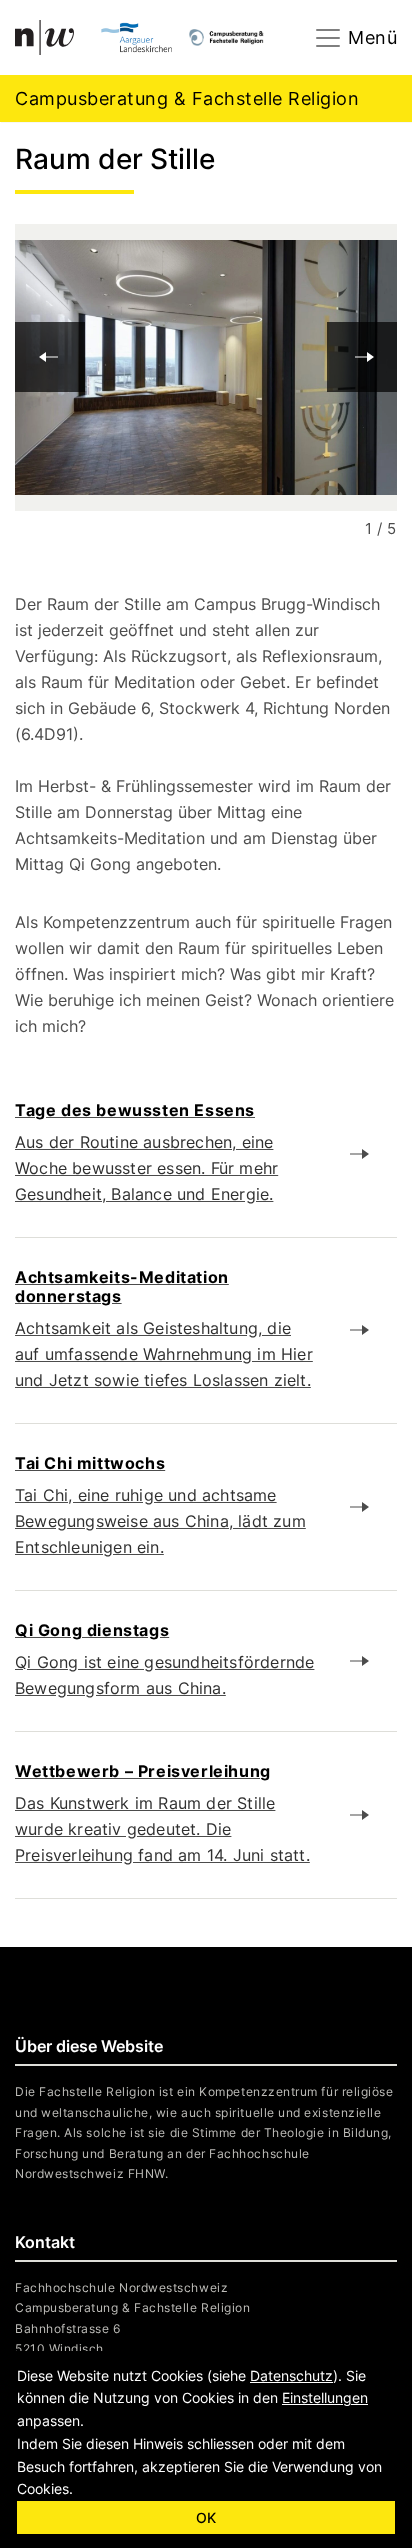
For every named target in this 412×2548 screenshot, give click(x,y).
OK (206, 2517)
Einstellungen (325, 2397)
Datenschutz (291, 2375)
